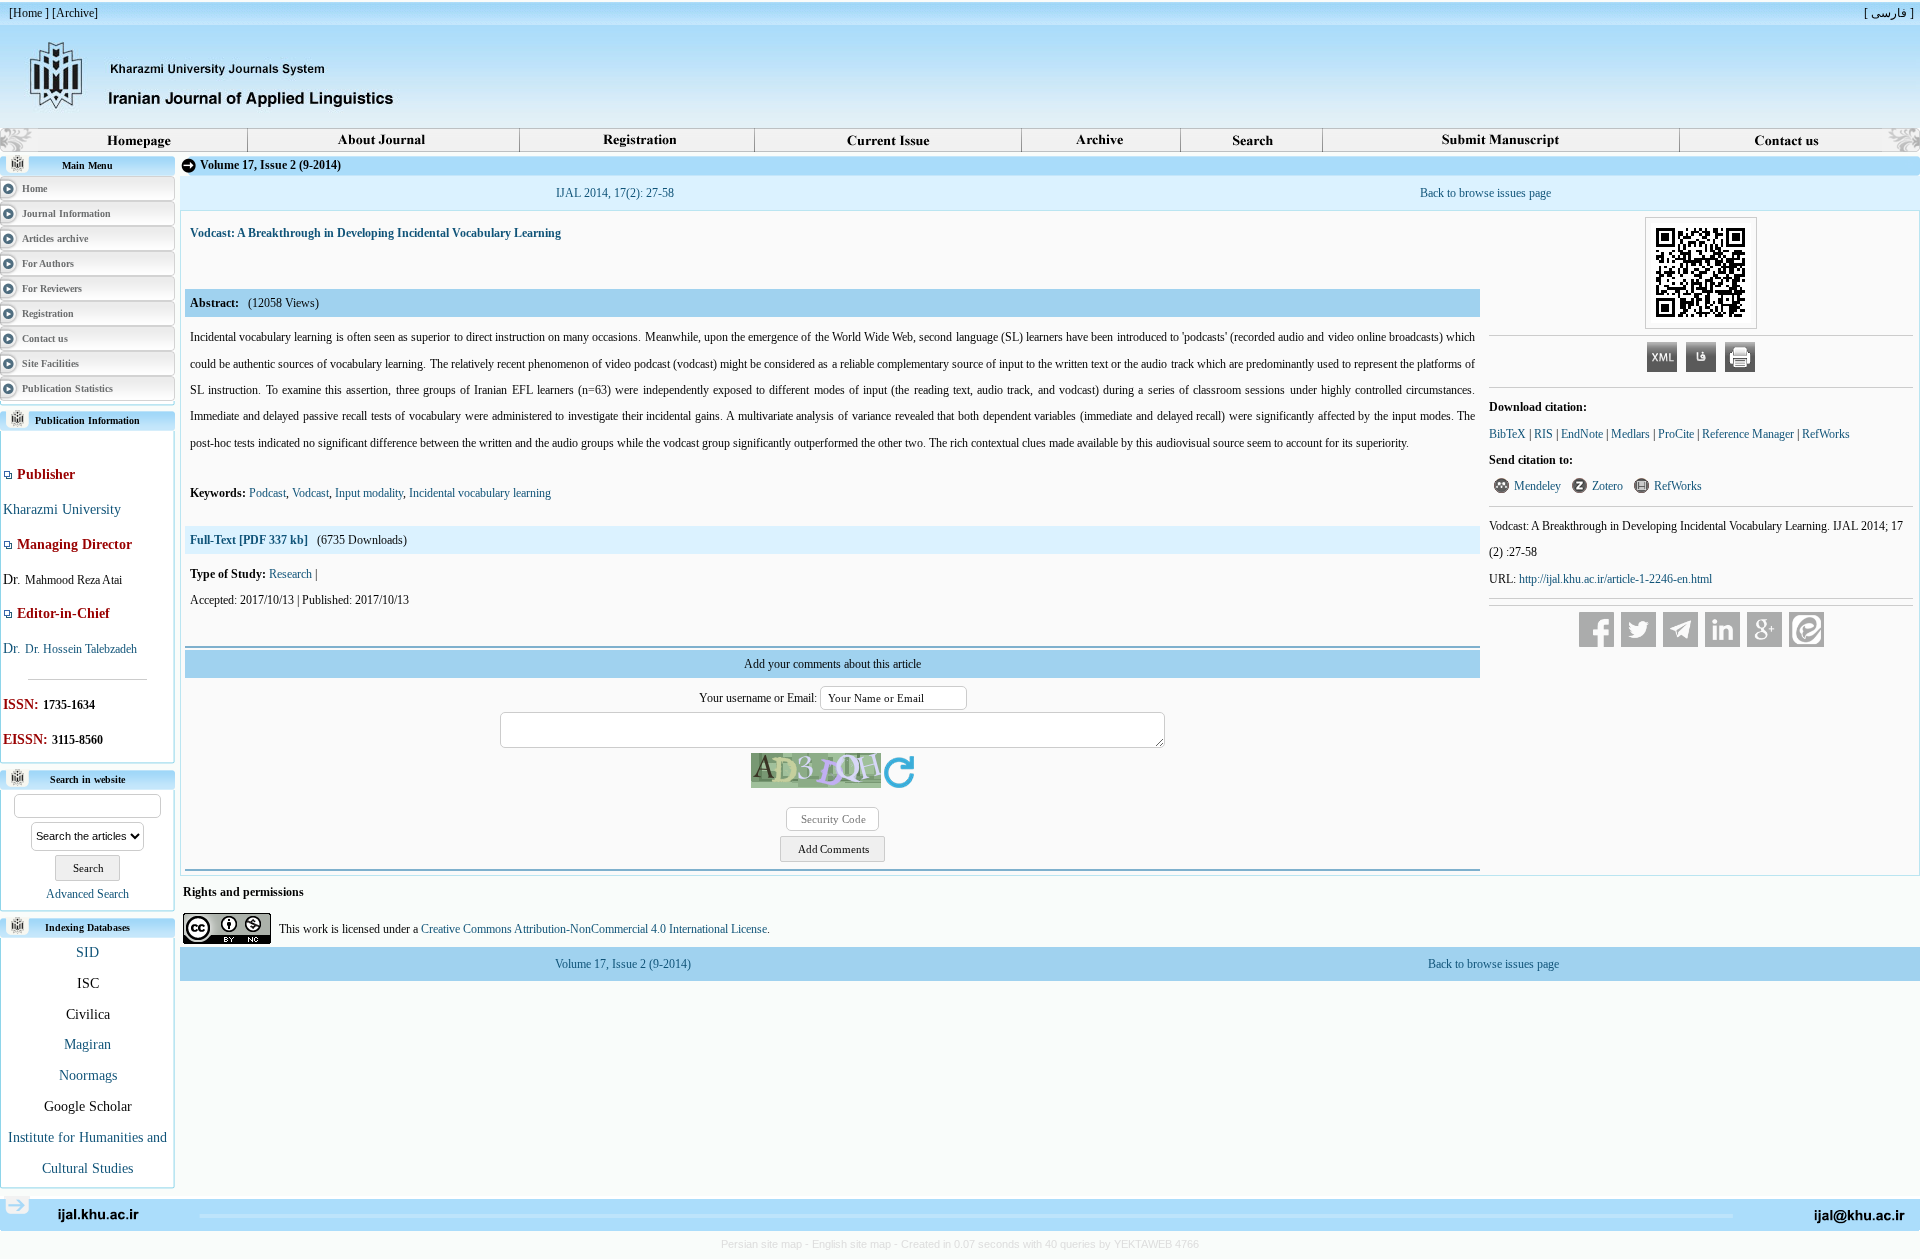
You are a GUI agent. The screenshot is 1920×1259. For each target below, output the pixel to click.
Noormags (88, 1075)
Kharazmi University (62, 509)
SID (87, 952)
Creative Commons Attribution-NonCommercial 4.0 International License (594, 929)
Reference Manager (1748, 434)
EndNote (1582, 434)
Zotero (1607, 486)
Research (290, 574)
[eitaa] (1806, 629)
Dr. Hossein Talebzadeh (81, 649)
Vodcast (310, 493)
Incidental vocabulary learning (480, 493)
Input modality (369, 493)
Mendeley (1537, 486)
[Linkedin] (1722, 629)
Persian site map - (766, 1244)
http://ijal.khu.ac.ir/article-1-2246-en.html (1615, 579)
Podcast (267, 493)
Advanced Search (87, 894)
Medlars (1630, 434)
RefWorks (1826, 434)
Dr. (14, 648)
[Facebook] (1596, 629)
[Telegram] (1680, 629)
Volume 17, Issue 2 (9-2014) (623, 964)
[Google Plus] (1764, 629)
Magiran (87, 1044)
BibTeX (1507, 434)
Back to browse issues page (1485, 193)
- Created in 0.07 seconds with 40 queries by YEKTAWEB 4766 (1046, 1244)
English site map (853, 1244)
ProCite (1676, 434)
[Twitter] (1638, 629)
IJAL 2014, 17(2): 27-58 (615, 193)
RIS (1543, 434)
